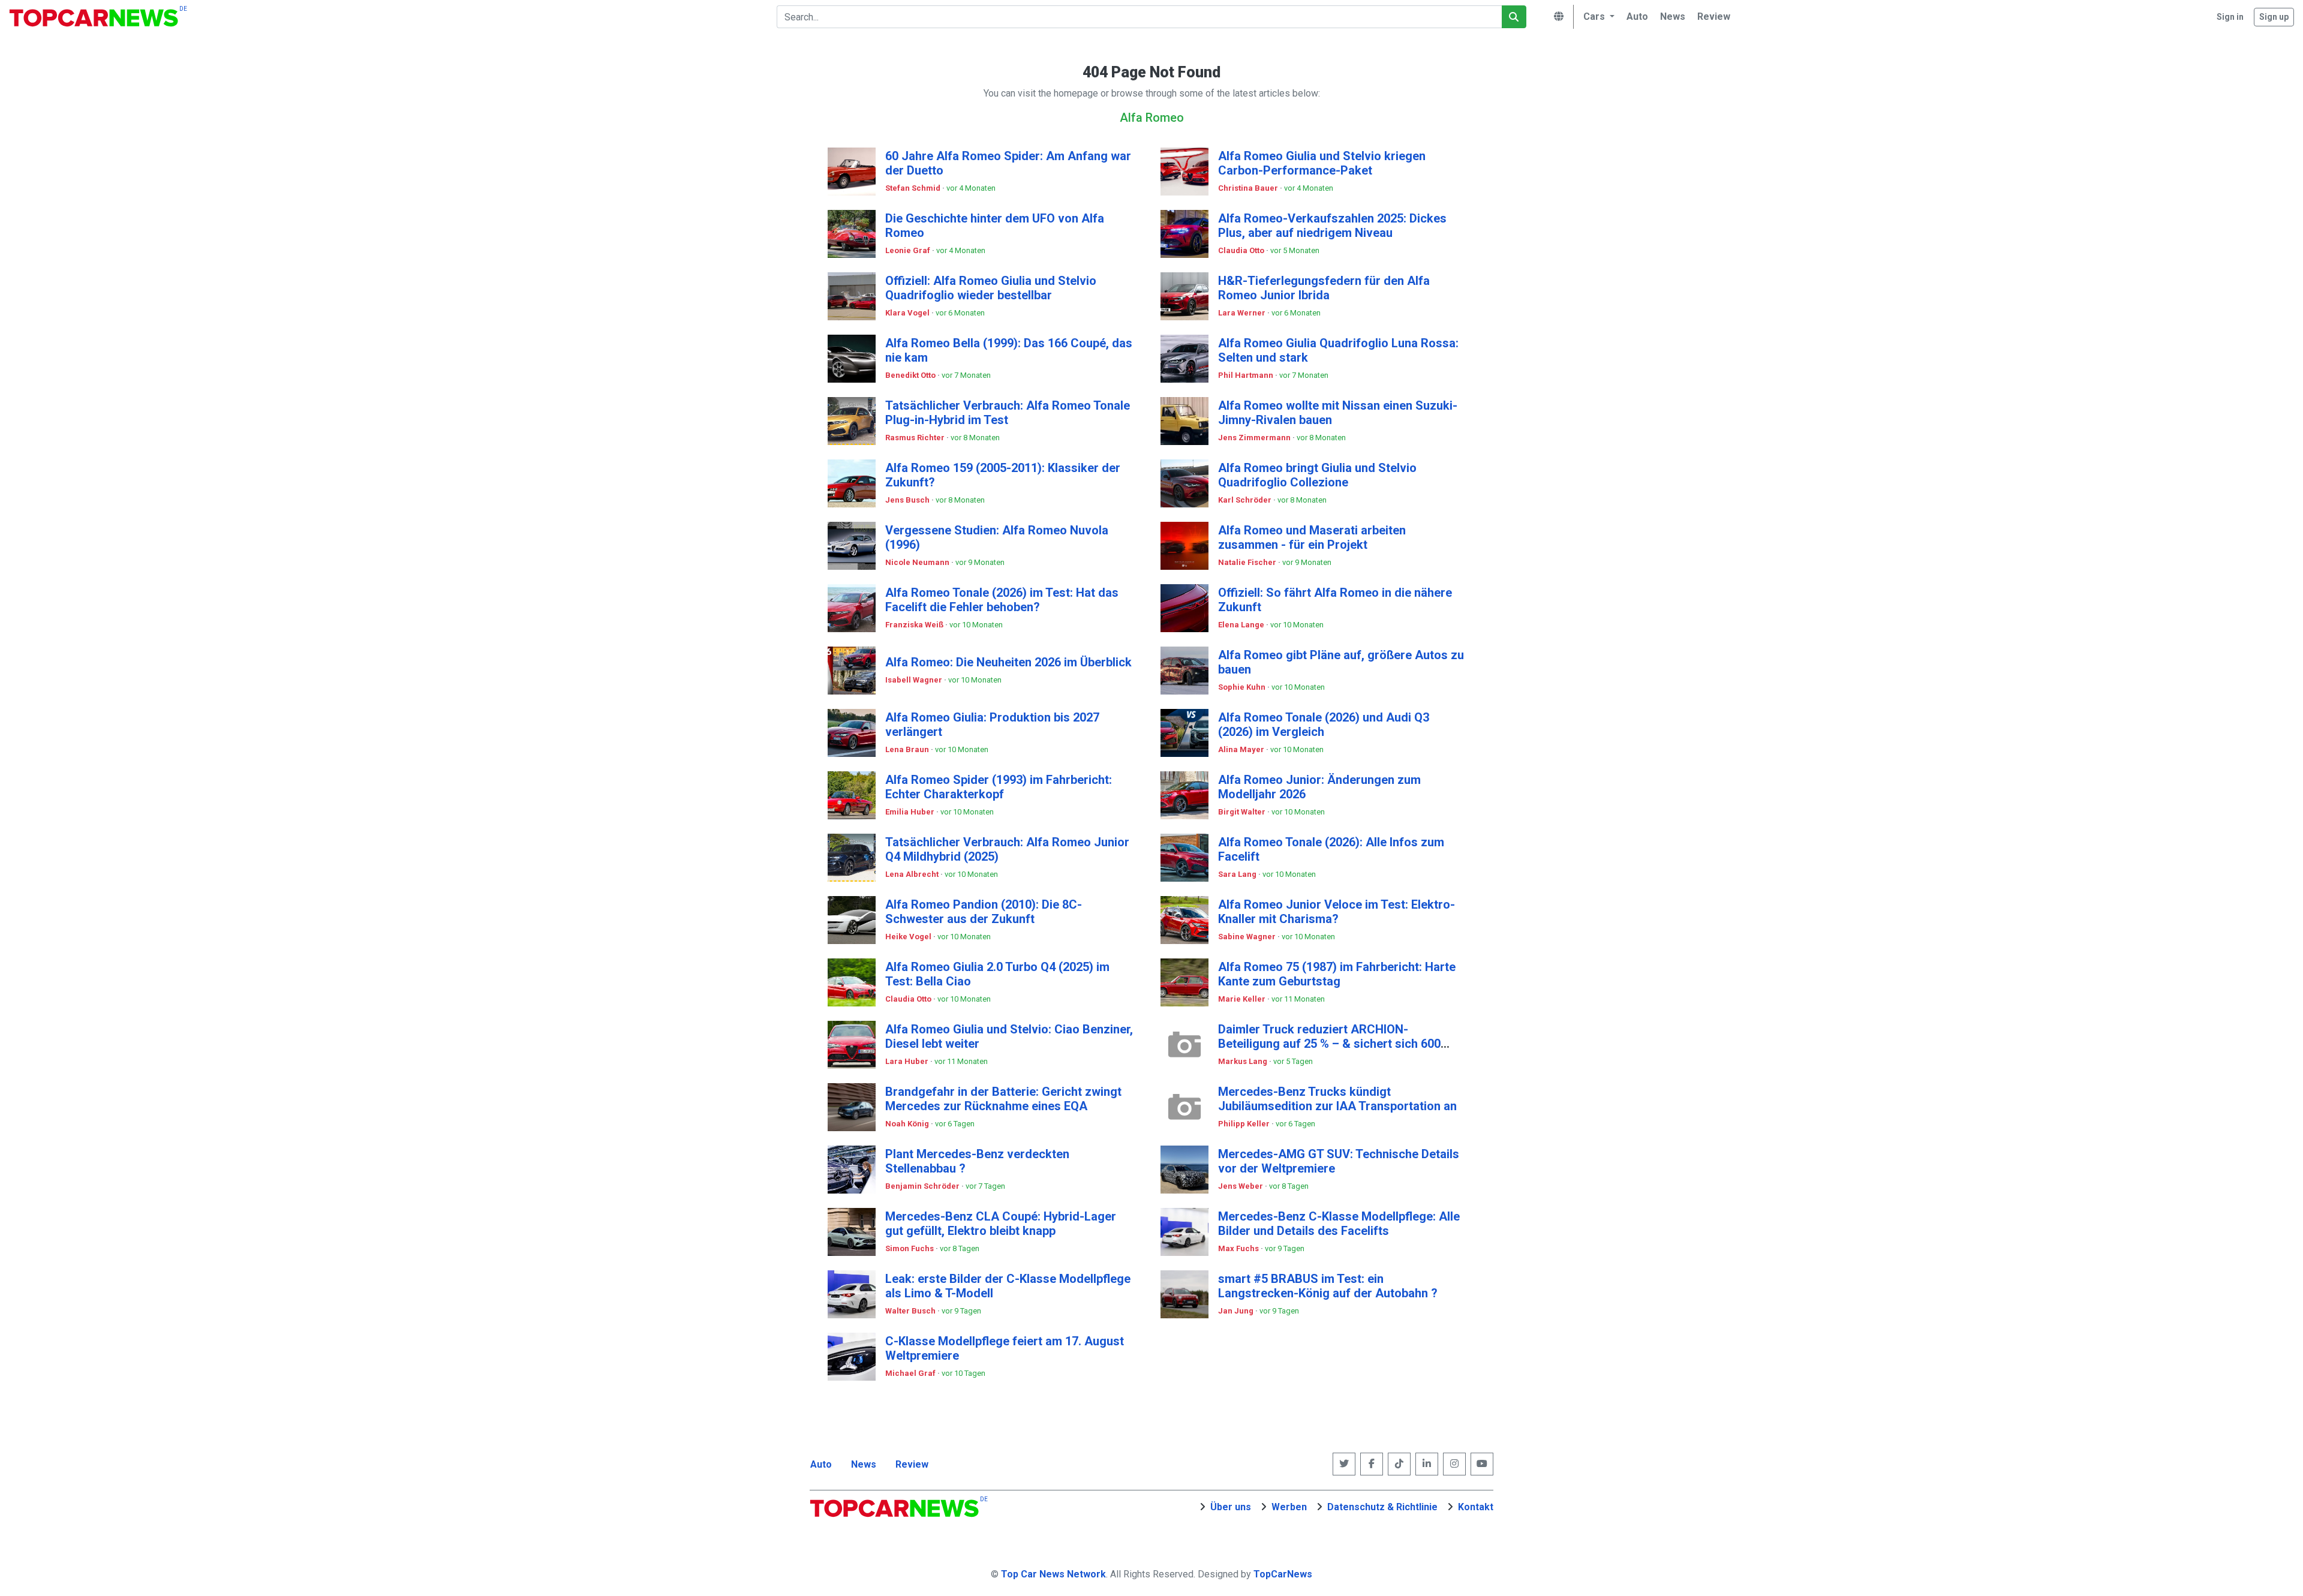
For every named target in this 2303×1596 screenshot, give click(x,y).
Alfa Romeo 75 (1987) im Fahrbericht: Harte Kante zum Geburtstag (1337, 974)
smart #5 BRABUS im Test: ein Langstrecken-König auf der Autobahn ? (1328, 1286)
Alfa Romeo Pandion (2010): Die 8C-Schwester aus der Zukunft (984, 912)
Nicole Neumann (918, 562)
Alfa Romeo (1152, 118)
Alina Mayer (1242, 749)
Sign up (2274, 17)
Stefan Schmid (914, 188)
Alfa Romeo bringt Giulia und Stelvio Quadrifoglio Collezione (1317, 475)
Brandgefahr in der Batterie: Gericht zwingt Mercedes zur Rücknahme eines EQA (1003, 1099)
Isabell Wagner (915, 680)
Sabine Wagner (1248, 937)
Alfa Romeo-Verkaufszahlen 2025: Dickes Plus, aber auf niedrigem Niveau (1332, 226)
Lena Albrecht (913, 874)
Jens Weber (1241, 1186)
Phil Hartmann (1247, 375)
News (864, 1464)
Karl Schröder (1246, 500)
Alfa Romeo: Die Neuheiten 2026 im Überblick (1008, 662)
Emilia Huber (911, 812)
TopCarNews (1283, 1574)
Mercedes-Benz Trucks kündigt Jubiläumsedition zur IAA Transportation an (1337, 1099)
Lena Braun (908, 749)
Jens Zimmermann (1255, 438)
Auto (821, 1464)
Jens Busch (908, 500)
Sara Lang (1238, 874)
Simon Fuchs (910, 1248)
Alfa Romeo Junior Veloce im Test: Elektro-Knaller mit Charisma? (1337, 912)
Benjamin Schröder (923, 1186)
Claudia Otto (1242, 250)
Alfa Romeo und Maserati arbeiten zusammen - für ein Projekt (1312, 537)
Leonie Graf (909, 250)
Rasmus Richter (916, 438)
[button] (1597, 17)
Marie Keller (1243, 999)
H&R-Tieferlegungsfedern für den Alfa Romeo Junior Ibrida (1324, 288)
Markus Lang (1244, 1061)
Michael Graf (911, 1373)
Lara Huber (908, 1061)
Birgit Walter (1243, 812)
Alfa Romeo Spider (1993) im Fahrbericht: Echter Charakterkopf (999, 787)
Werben (1289, 1507)
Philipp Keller (1245, 1124)
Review (912, 1464)
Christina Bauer (1249, 188)
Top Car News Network (1053, 1574)
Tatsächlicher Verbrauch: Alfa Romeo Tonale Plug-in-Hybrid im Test (1008, 413)
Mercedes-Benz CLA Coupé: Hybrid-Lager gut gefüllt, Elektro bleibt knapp (1001, 1224)
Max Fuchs (1239, 1248)
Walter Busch (911, 1311)
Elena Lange (1242, 625)
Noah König (908, 1124)
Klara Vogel (908, 313)
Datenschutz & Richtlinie (1382, 1507)
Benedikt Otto (911, 375)
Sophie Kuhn (1243, 687)
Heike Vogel (909, 937)
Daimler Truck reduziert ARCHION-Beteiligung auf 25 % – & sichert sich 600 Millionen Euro (1329, 1044)
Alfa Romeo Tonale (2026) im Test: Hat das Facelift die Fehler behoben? (1002, 600)
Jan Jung (1237, 1311)
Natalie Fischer (1248, 562)
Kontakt (1476, 1507)
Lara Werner (1243, 313)
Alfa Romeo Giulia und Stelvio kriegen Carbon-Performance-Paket (1322, 163)
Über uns (1231, 1507)
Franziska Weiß (915, 625)
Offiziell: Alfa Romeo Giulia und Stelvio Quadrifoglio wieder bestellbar (991, 288)
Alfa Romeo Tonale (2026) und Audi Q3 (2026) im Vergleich (1324, 725)
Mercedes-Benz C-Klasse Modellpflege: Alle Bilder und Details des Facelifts (1339, 1224)
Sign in (2230, 17)
